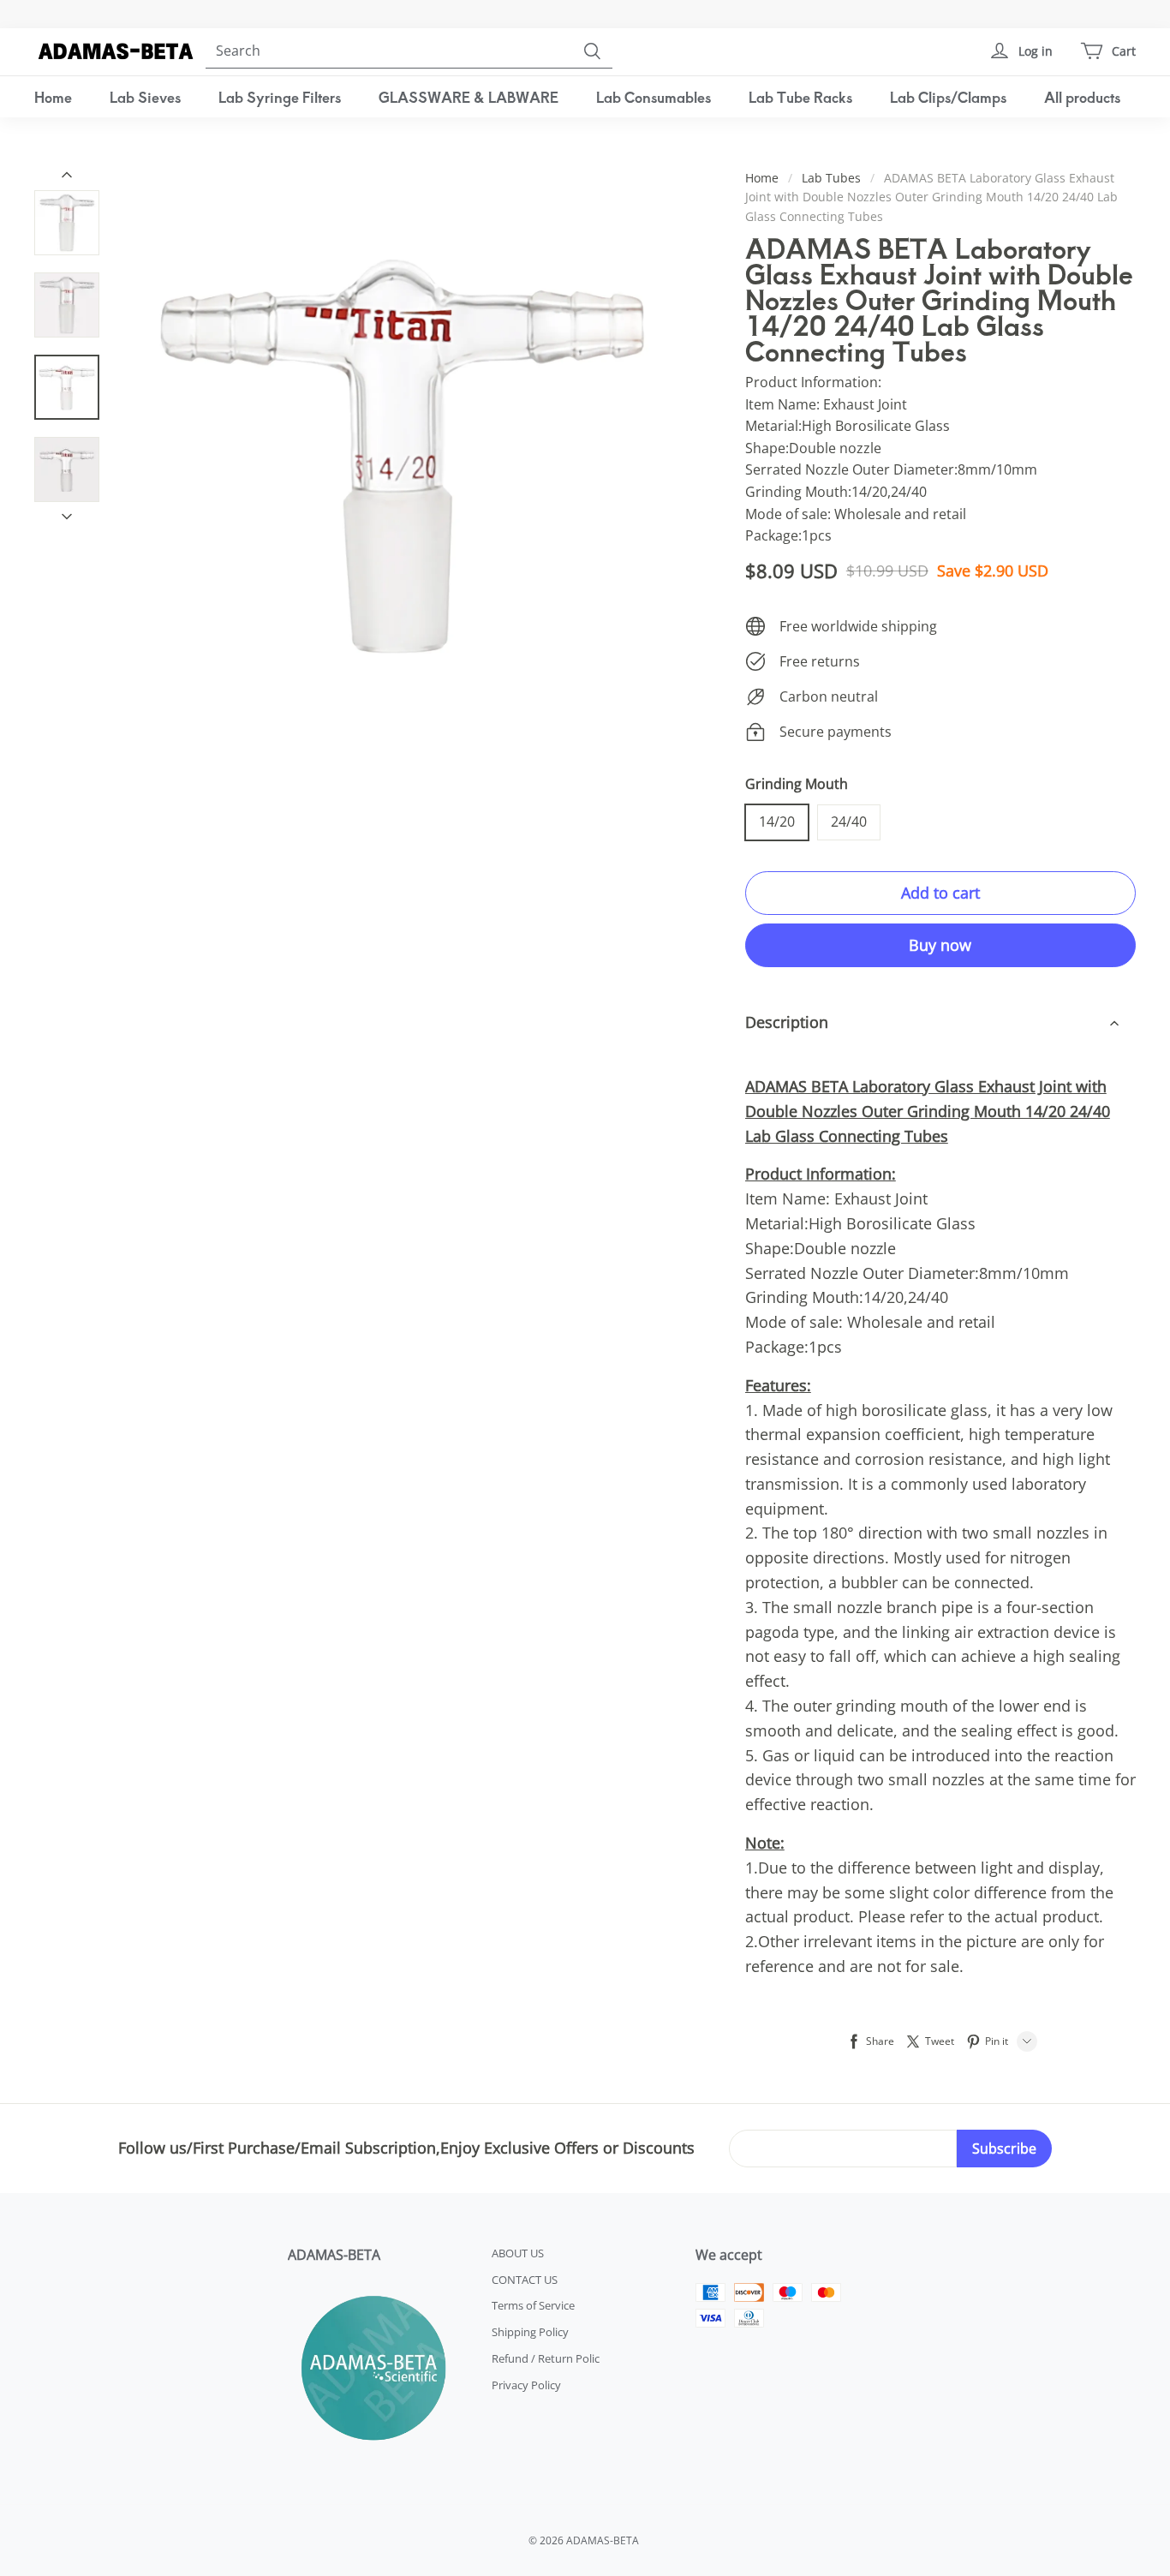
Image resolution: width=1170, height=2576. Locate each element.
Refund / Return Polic (546, 2358)
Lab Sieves (145, 97)
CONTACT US (525, 2280)
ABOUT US (518, 2253)
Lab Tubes (831, 178)
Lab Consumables (654, 97)
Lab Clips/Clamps (948, 97)
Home (53, 97)
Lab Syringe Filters (280, 97)
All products (1082, 97)
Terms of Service (533, 2305)
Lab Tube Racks (800, 97)
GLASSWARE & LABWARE (469, 97)
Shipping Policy (530, 2332)
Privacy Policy (526, 2385)
